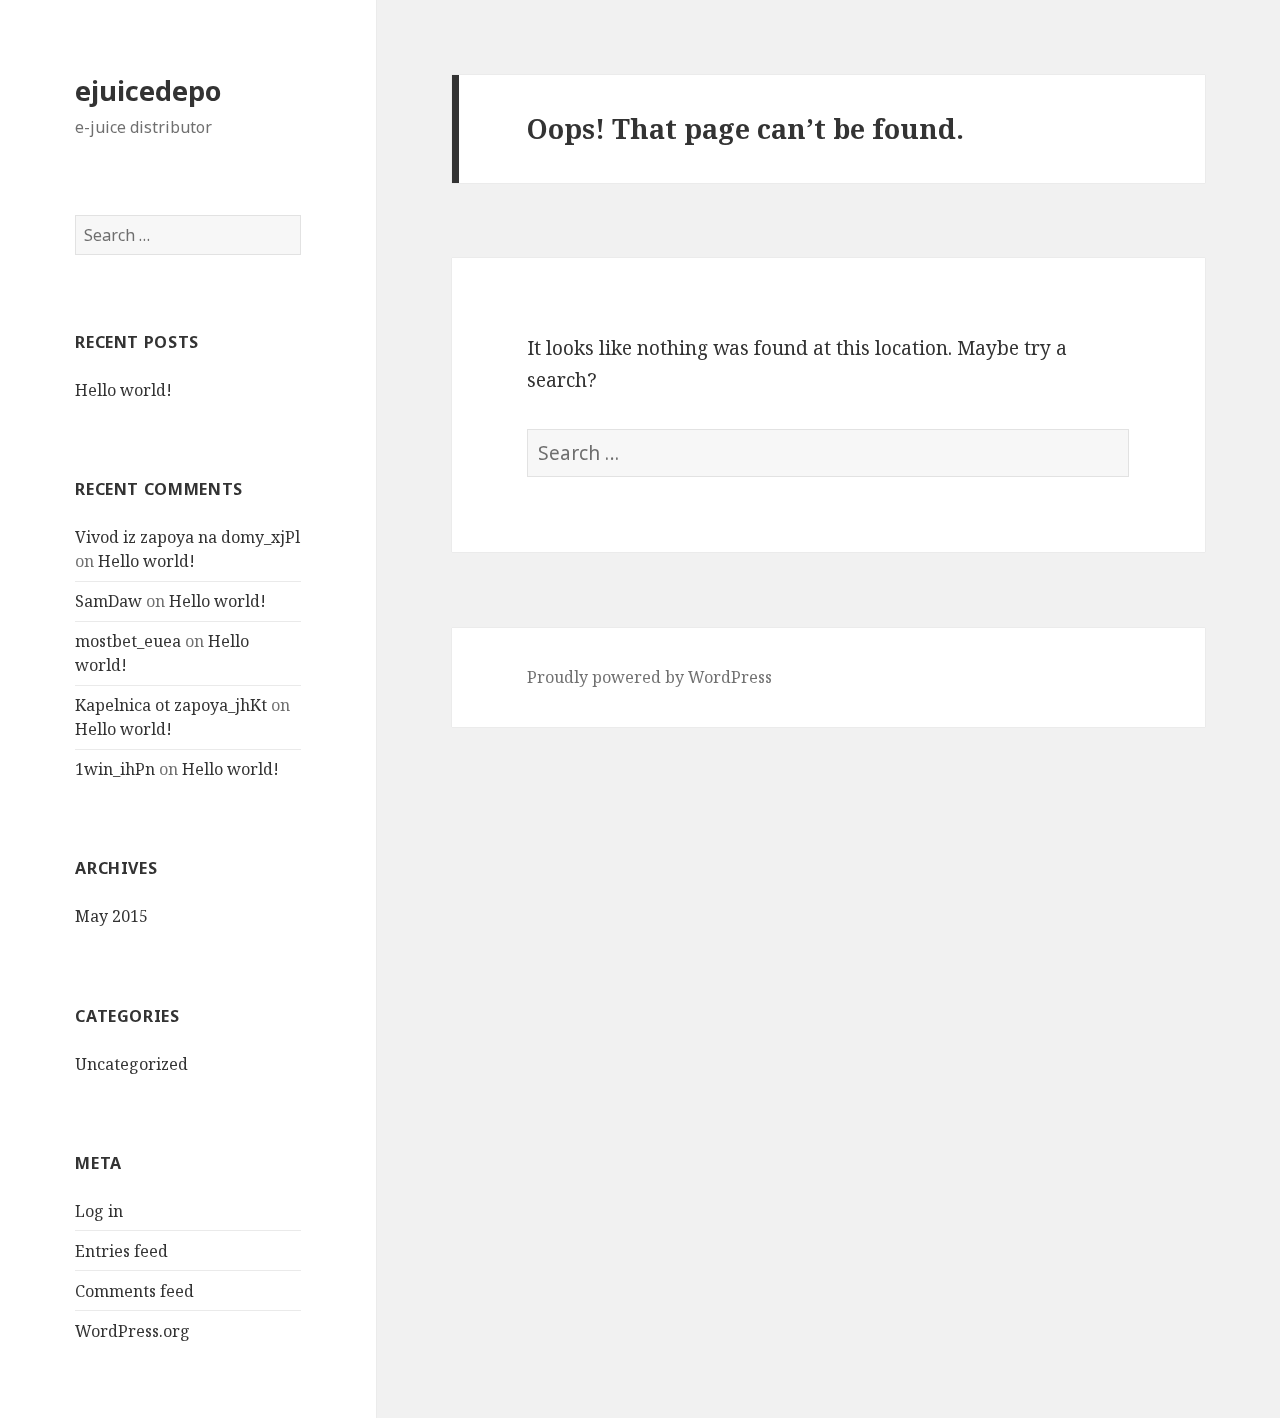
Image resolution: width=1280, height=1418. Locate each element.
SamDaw (108, 601)
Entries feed (121, 1251)
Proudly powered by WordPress (649, 677)
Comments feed (134, 1291)
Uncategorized (131, 1064)
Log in (99, 1211)
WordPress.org (132, 1331)
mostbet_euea (128, 641)
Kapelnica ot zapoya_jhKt (171, 705)
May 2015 (111, 916)
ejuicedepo (148, 90)
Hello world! (123, 390)
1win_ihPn (115, 769)
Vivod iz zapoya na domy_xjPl (187, 537)
